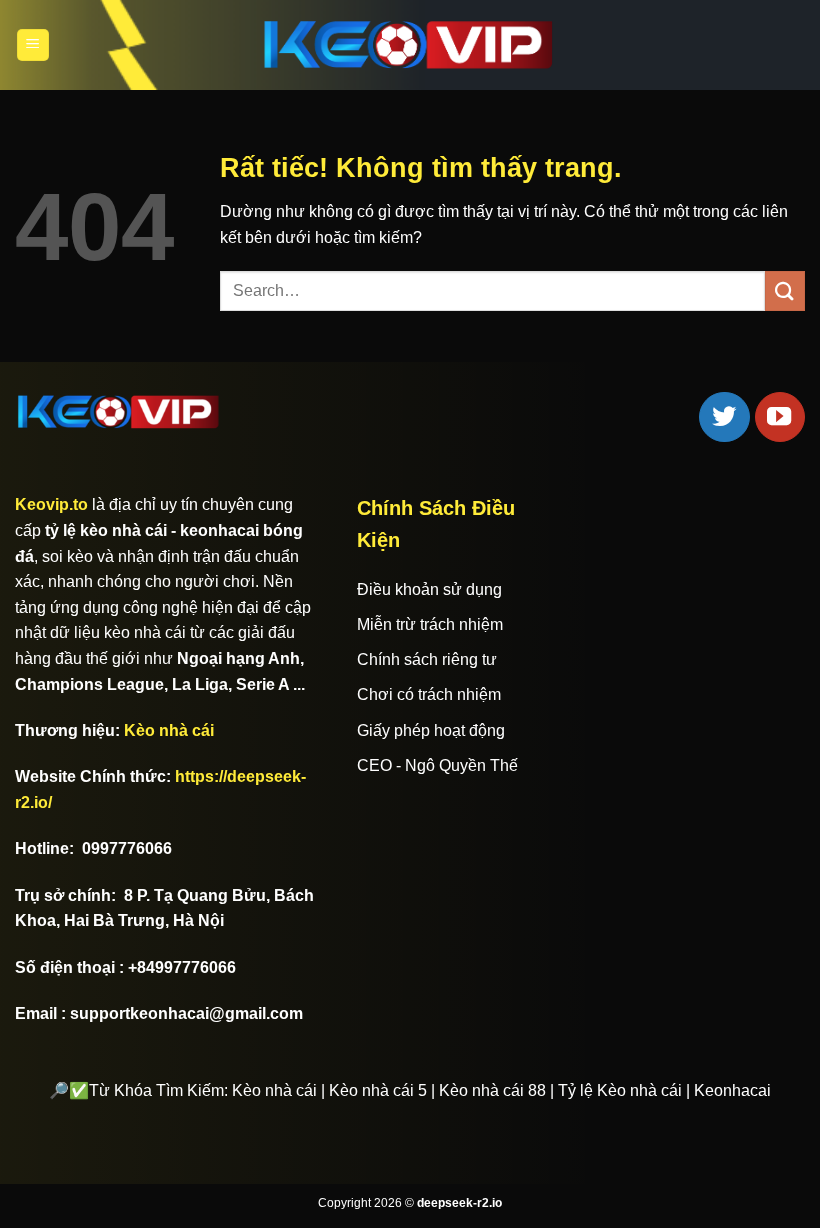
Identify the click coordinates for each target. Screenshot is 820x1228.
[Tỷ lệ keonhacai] (410, 45)
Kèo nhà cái (169, 730)
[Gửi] (785, 290)
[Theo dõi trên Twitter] (724, 417)
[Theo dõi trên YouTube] (780, 417)
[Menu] (33, 45)
